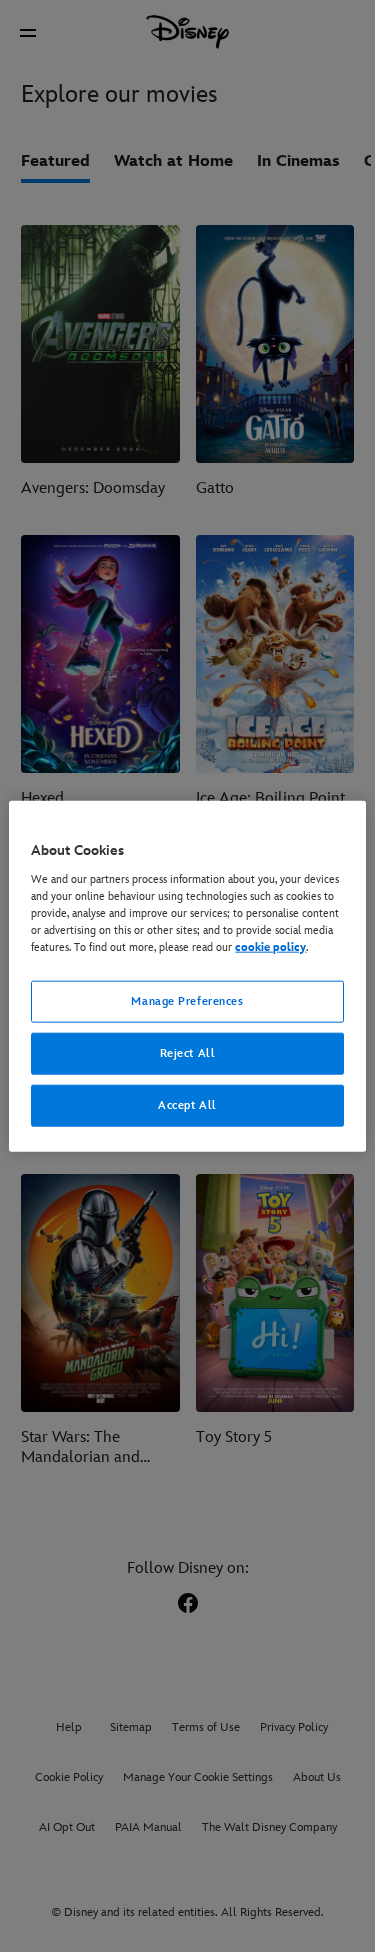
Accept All (187, 1104)
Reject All (188, 1052)
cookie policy (270, 947)
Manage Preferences (187, 1001)
